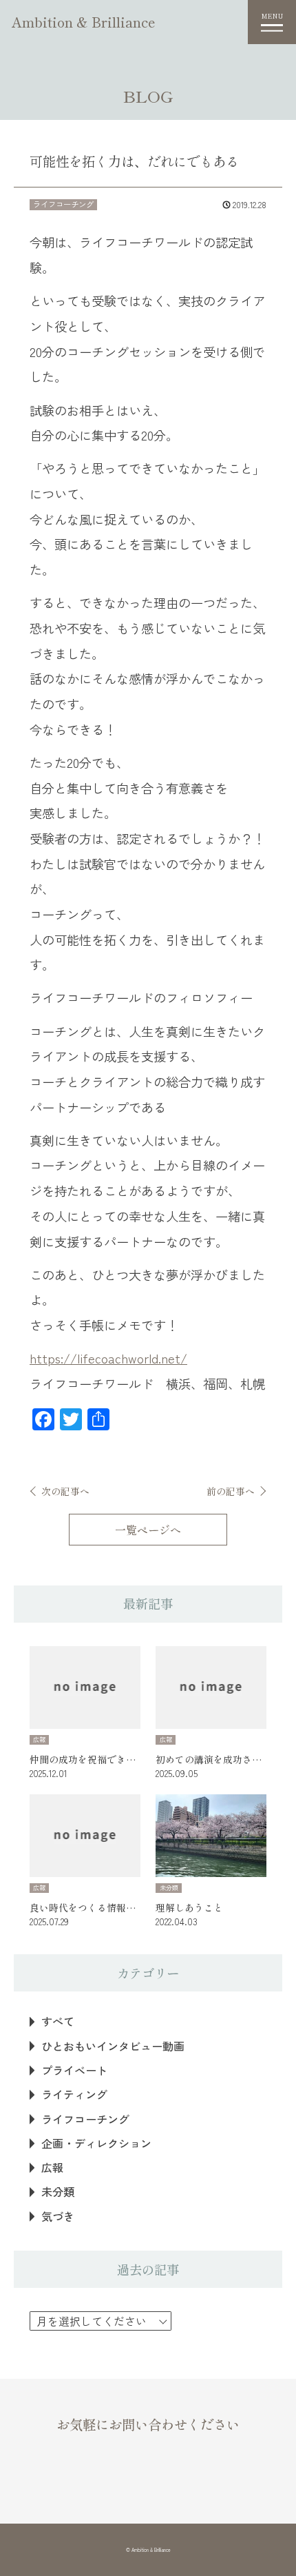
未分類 (58, 2192)
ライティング (74, 2095)
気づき (58, 2217)
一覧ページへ (148, 1530)
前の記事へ (231, 1491)
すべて (58, 2021)
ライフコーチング (85, 2119)
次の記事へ (65, 1491)
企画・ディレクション (96, 2143)
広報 (52, 2168)
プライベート (74, 2070)
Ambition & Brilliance (84, 22)
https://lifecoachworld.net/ (108, 1358)
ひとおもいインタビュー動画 (113, 2046)
